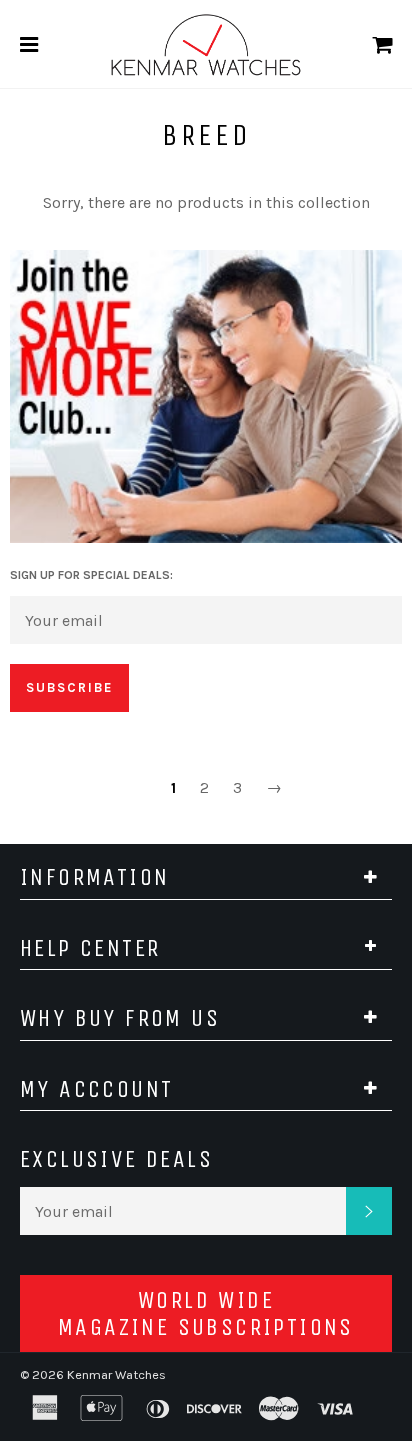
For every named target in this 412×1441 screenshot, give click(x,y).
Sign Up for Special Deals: (91, 575)
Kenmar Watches (116, 1374)
